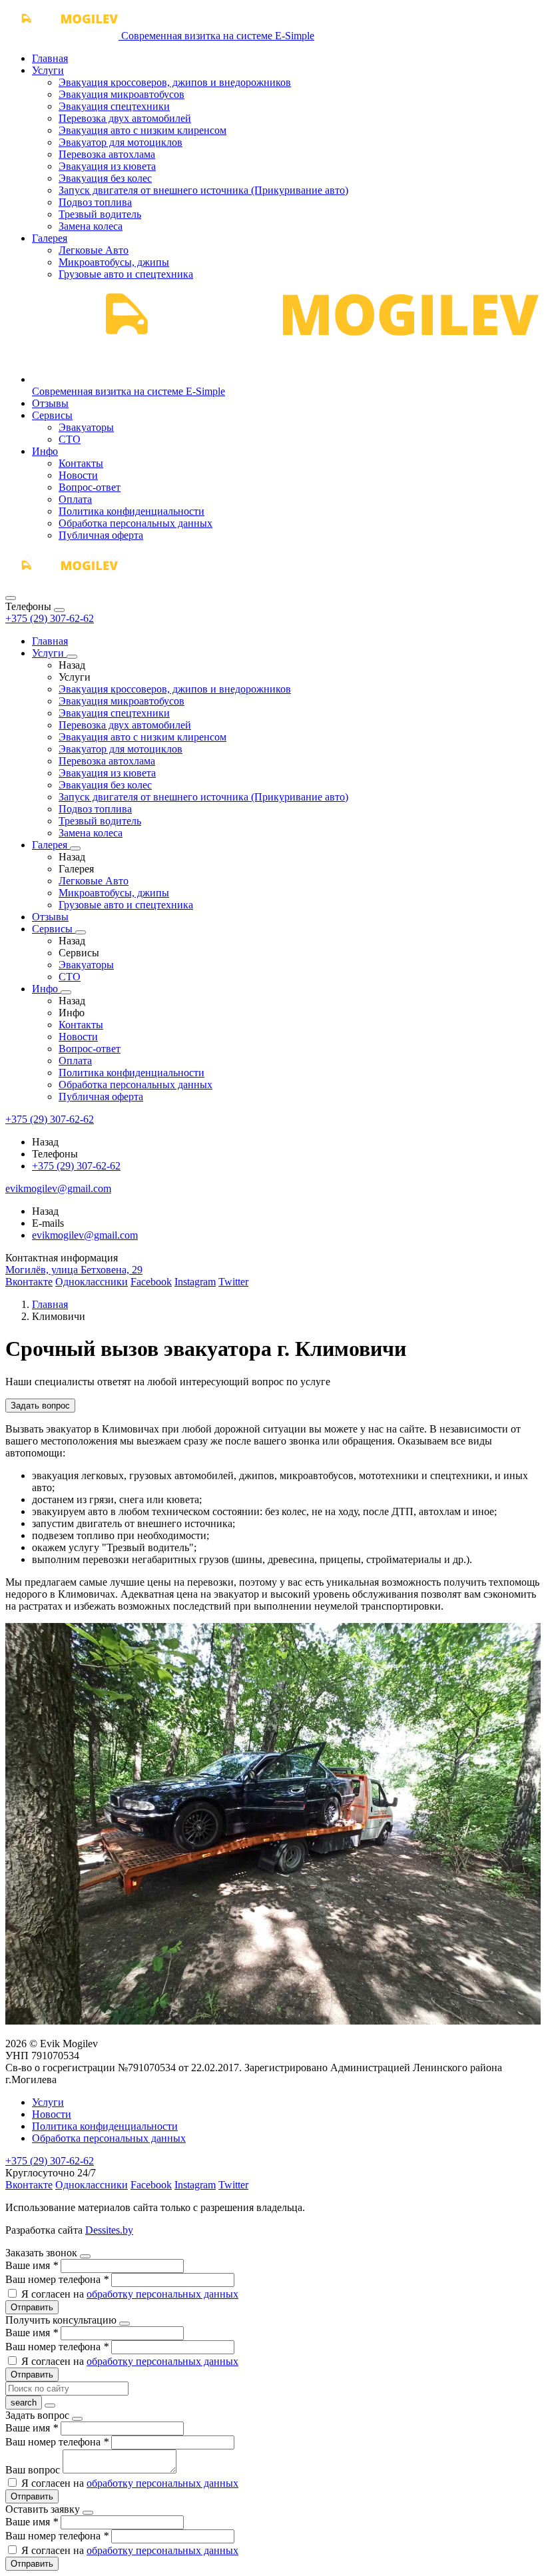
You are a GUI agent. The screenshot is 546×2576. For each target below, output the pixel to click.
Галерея (50, 238)
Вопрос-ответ (90, 487)
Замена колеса (91, 226)
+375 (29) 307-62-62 (50, 618)
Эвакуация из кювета (107, 166)
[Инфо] (66, 992)
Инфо (45, 451)
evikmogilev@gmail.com (85, 1235)
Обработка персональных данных (136, 523)
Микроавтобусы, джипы (114, 262)
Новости (78, 475)
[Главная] (62, 582)
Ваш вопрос (34, 2470)
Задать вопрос (40, 1406)
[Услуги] (72, 657)
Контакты (81, 463)
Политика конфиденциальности (132, 511)
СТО (70, 439)
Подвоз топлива (95, 202)
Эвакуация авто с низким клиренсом (142, 130)
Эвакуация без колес (105, 178)
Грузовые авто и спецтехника (126, 274)
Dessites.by (109, 2230)
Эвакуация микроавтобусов (122, 94)
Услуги (48, 70)
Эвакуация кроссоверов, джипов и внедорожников (175, 82)
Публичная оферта (101, 535)
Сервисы (52, 415)
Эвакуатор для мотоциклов (121, 142)
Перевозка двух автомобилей (125, 118)
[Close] (59, 610)
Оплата (75, 499)
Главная (50, 58)
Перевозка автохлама (107, 154)
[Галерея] (75, 848)
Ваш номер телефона (57, 2279)
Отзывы (50, 403)
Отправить (32, 2307)
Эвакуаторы (86, 427)
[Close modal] (85, 2256)
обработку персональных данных (162, 2294)
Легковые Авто (94, 250)
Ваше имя (32, 2265)
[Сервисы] (81, 932)
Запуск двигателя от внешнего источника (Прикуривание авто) (203, 190)
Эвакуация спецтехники (114, 106)
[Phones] (11, 598)
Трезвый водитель (100, 214)
